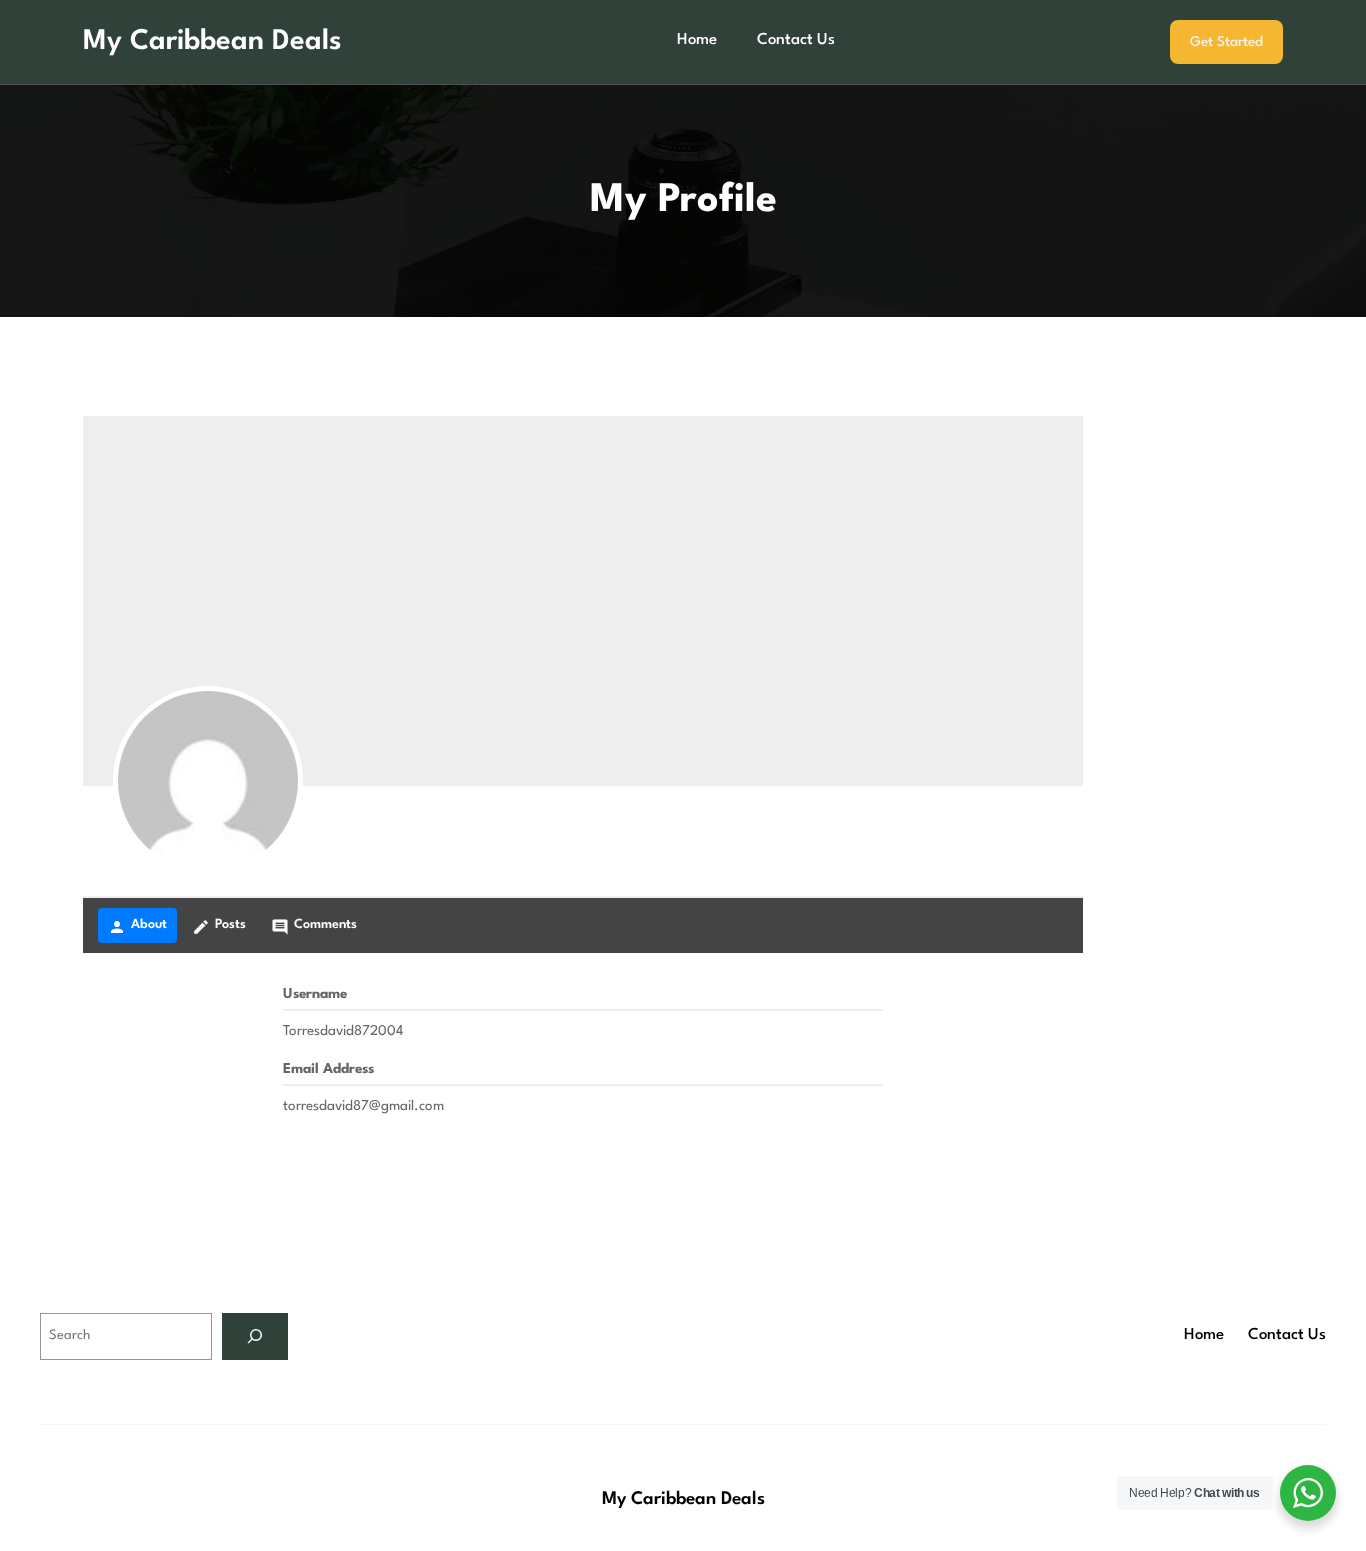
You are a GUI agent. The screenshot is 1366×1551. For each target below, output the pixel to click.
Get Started (1226, 42)
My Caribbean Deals (212, 42)
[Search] (255, 1336)
